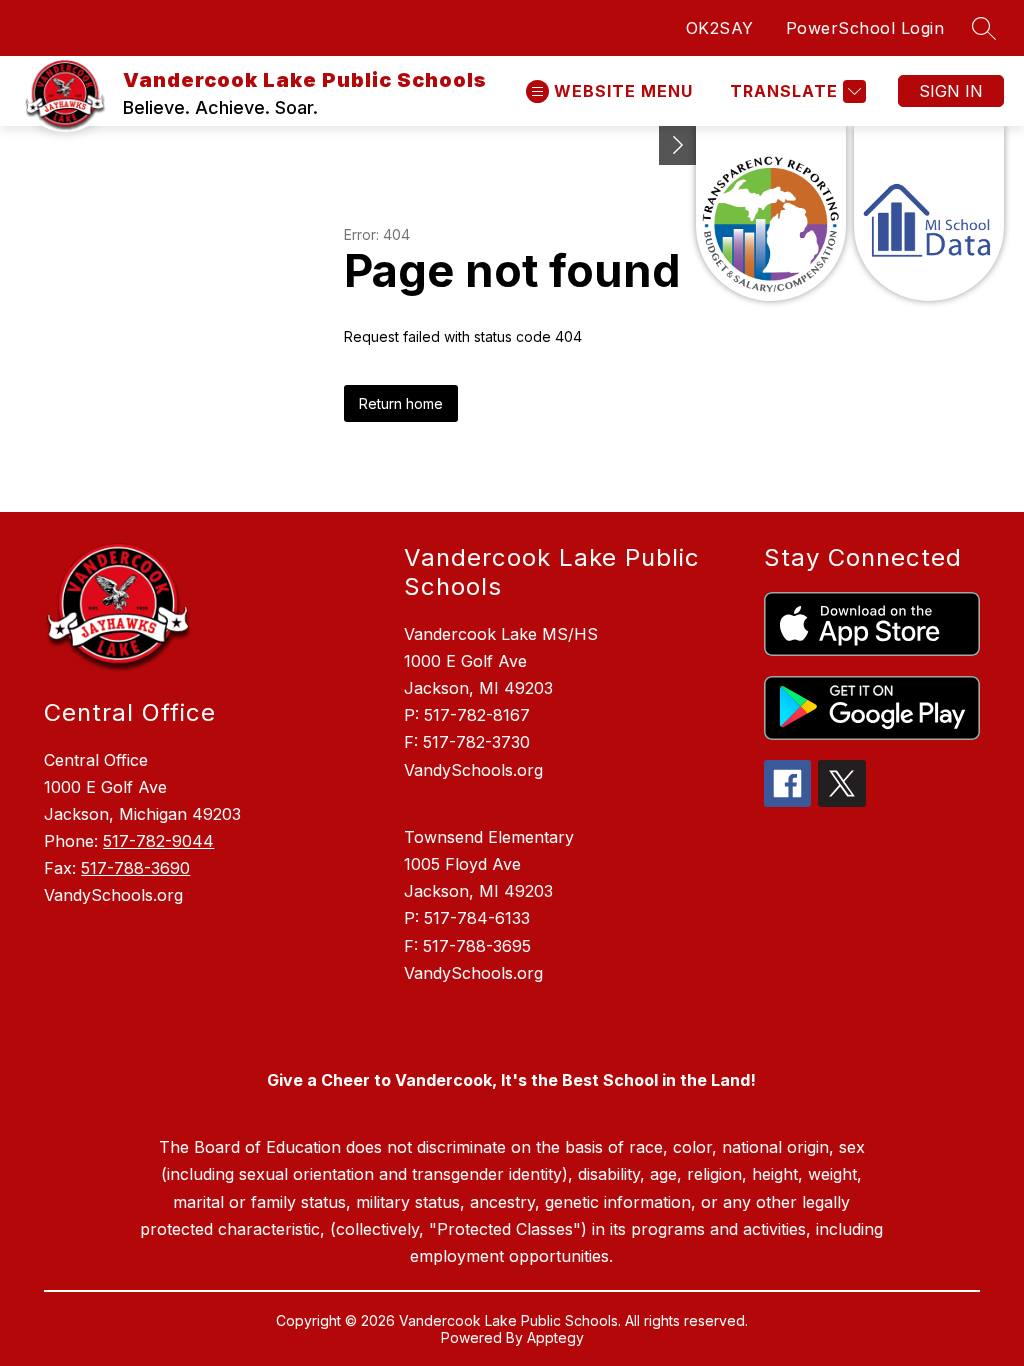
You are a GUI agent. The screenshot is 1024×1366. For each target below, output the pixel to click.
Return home (401, 403)
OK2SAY (720, 28)
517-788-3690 (135, 868)
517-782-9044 (158, 841)
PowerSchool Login (865, 28)
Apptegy (555, 1337)
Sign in (951, 91)
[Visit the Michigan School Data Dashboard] (929, 213)
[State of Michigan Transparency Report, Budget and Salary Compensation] (771, 213)
